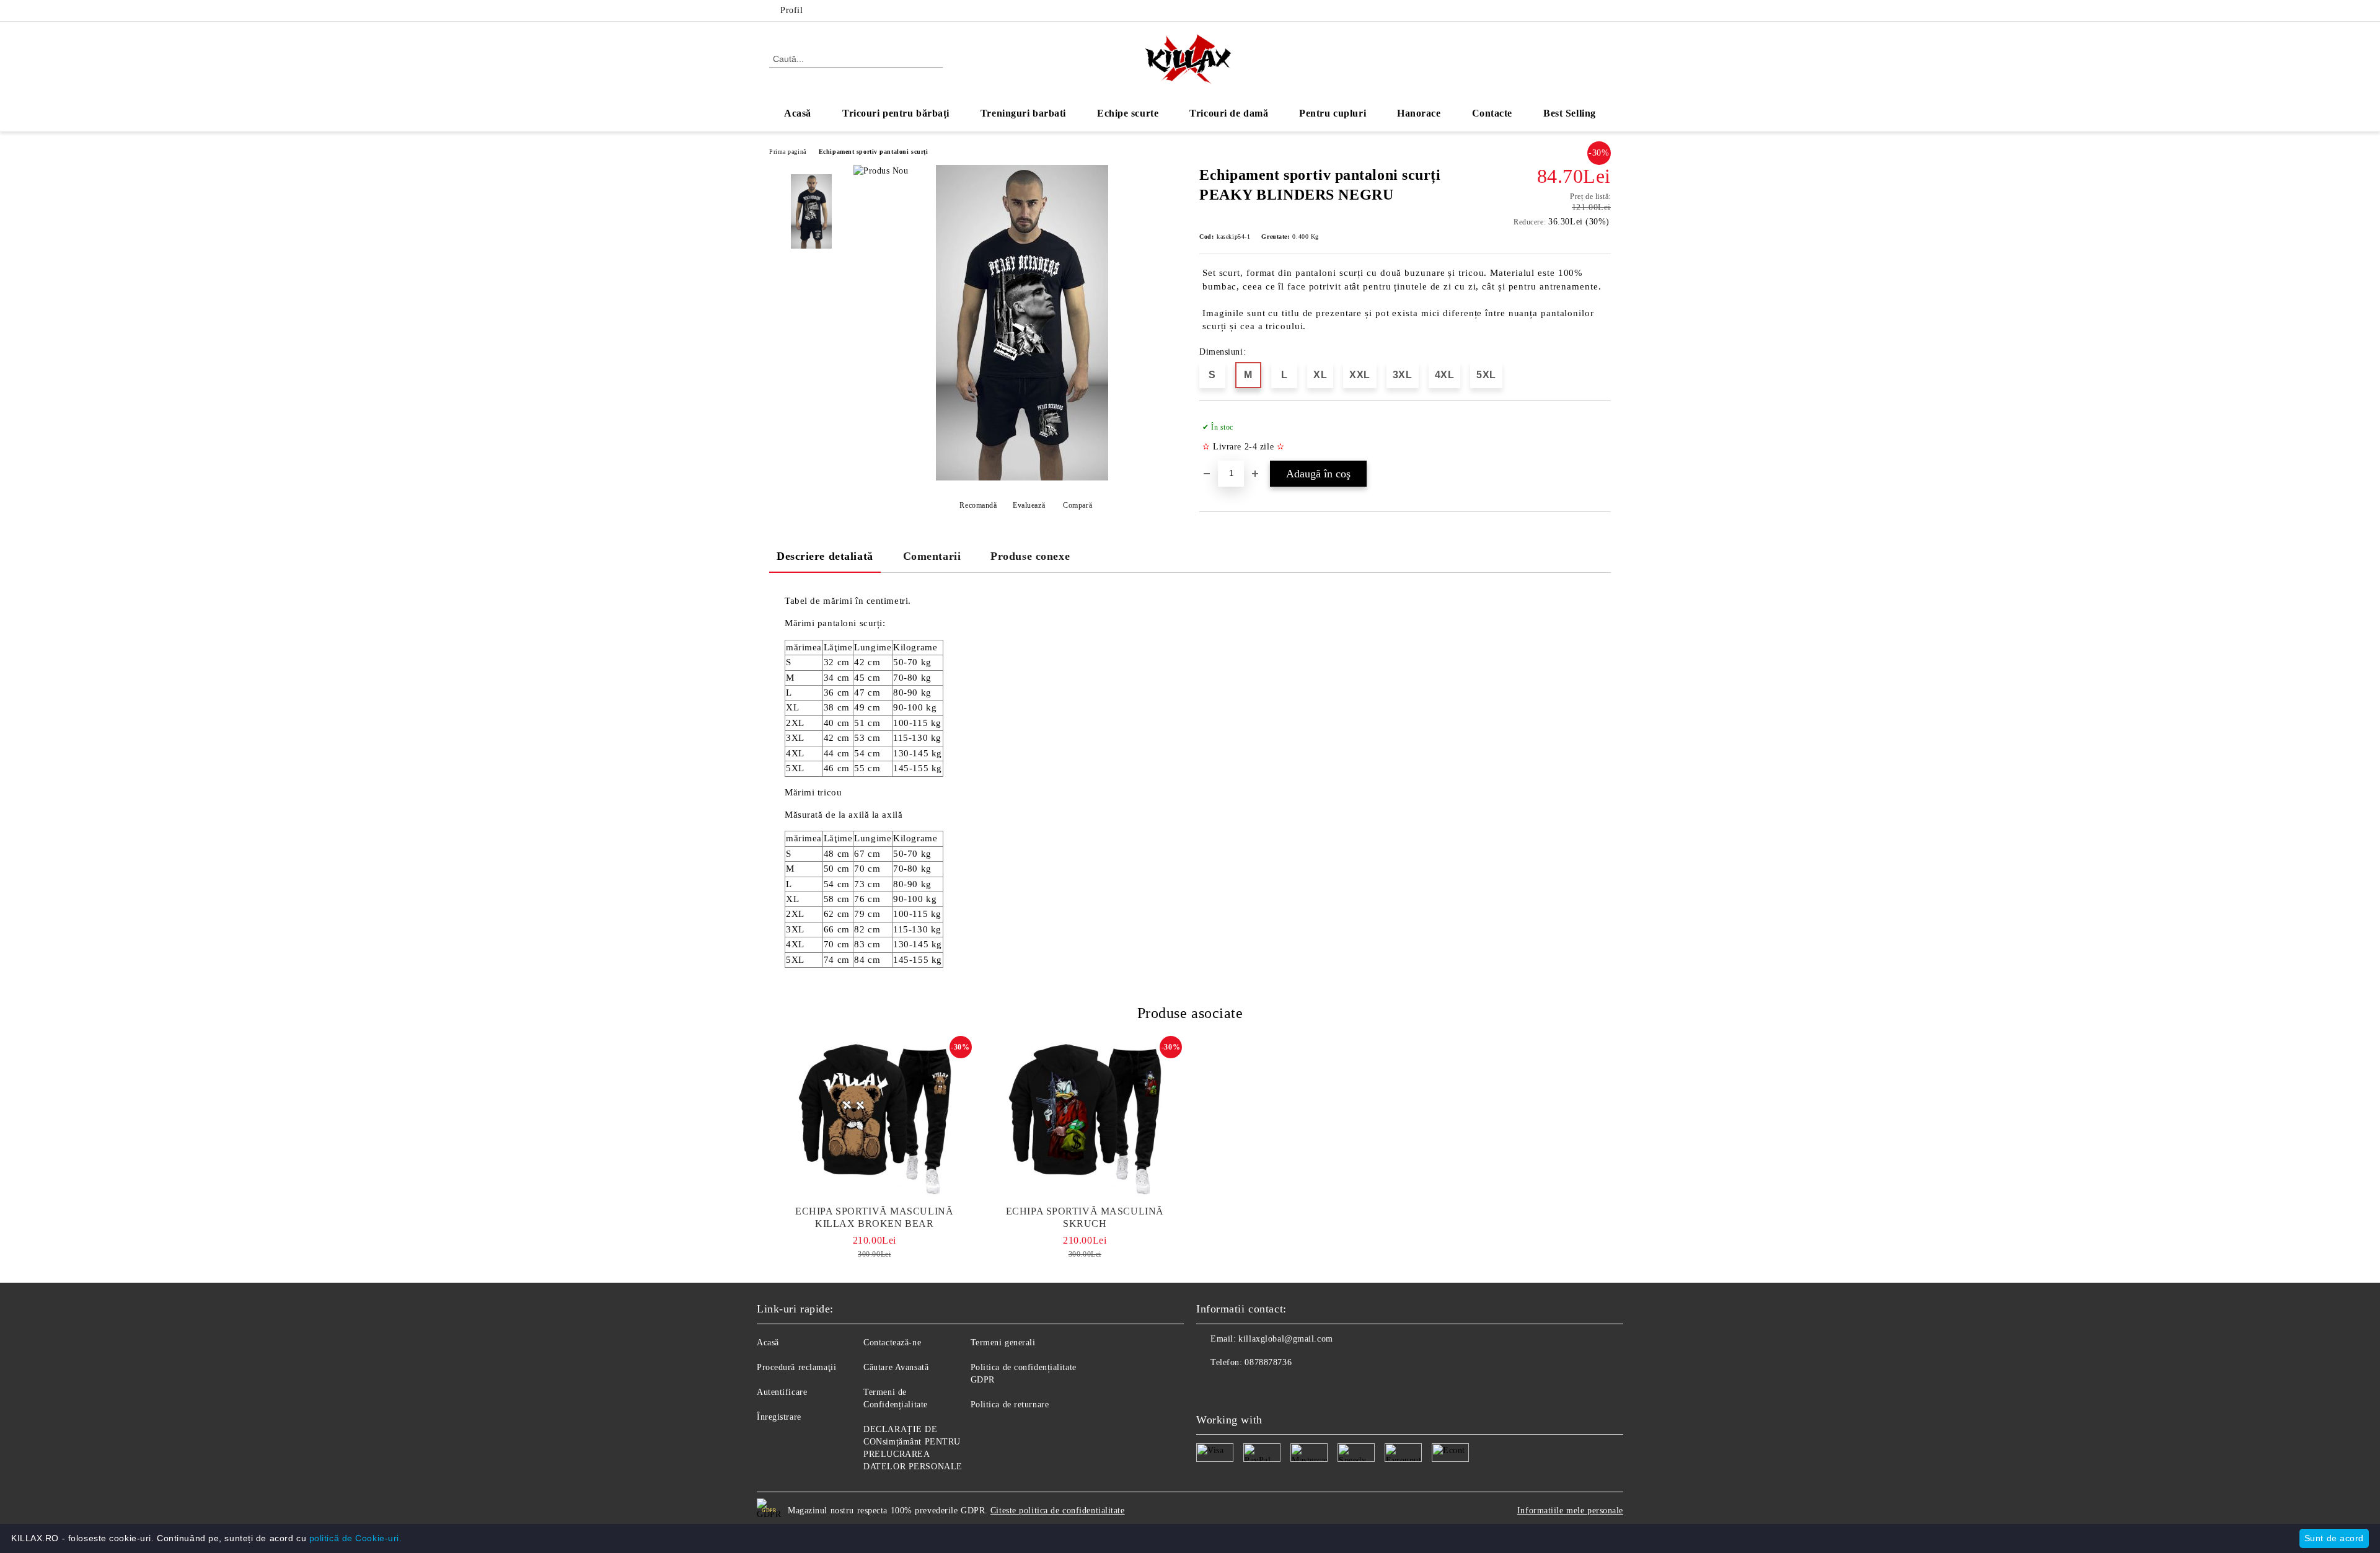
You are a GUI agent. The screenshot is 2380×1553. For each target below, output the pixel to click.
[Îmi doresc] (1602, 437)
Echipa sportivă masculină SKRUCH (1085, 1217)
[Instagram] (1604, 11)
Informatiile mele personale (1570, 1511)
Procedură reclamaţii (796, 1367)
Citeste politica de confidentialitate (1058, 1511)
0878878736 (1268, 1362)
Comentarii (932, 556)
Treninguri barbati (1023, 113)
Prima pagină (788, 152)
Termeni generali (1003, 1343)
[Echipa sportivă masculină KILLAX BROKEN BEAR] (875, 1118)
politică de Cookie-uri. (356, 1538)
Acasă (798, 113)
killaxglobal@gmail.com (1285, 1339)
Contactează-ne (892, 1343)
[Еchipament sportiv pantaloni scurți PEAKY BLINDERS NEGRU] (1022, 478)
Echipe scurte (1128, 113)
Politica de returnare (1010, 1405)
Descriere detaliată (825, 556)
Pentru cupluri (1333, 113)
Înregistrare (779, 1417)
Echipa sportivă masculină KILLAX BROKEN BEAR (874, 1217)
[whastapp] (1261, 1387)
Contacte (1492, 113)
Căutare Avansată (896, 1367)
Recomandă (978, 505)
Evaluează (1029, 505)
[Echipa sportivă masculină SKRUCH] (1085, 1118)
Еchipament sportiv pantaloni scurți (874, 152)
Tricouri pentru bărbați (896, 113)
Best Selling (1570, 113)
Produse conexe (1030, 556)
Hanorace (1419, 113)
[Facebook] (1585, 11)
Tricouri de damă (1229, 113)
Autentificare (782, 1392)
